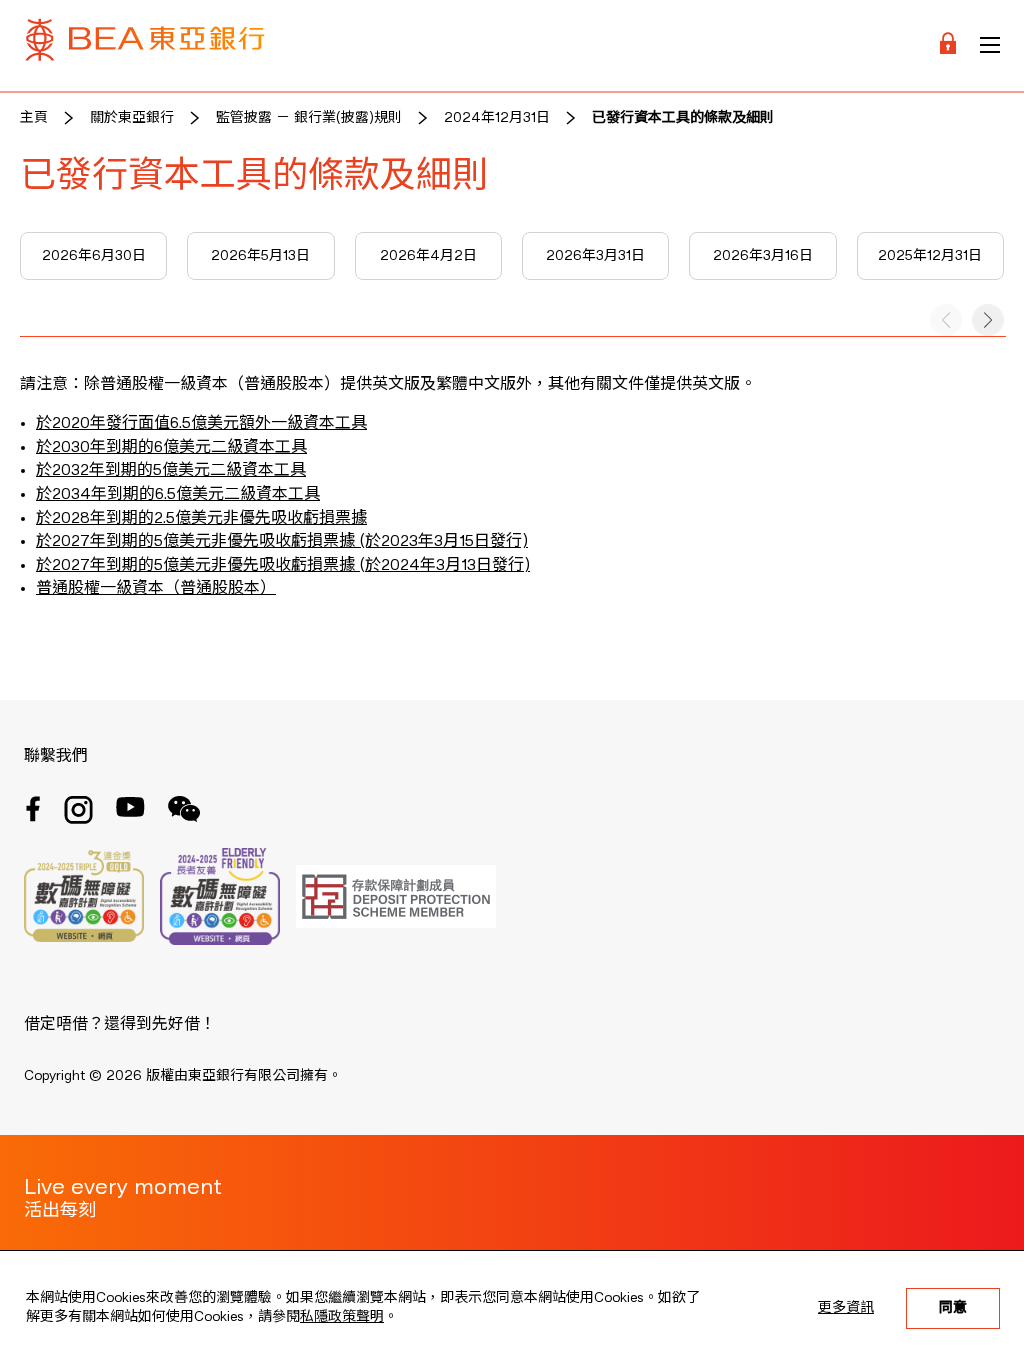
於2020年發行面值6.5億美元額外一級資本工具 (201, 424)
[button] (988, 320)
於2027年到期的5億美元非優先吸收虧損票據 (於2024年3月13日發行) (283, 566)
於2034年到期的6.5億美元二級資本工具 (178, 495)
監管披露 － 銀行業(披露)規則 (309, 118)
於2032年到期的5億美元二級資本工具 (171, 471)
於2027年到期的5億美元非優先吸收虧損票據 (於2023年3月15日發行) (282, 542)
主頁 (34, 118)
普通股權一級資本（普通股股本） (156, 589)
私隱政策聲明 (342, 1317)
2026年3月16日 (763, 256)
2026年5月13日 (260, 256)
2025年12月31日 (930, 256)
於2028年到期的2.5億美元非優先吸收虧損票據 (201, 519)
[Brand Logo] (145, 45)
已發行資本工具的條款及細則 (683, 118)
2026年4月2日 (428, 256)
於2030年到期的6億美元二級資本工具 (171, 448)
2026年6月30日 (94, 256)
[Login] (948, 45)
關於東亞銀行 (132, 118)
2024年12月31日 (497, 118)
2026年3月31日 (595, 256)
